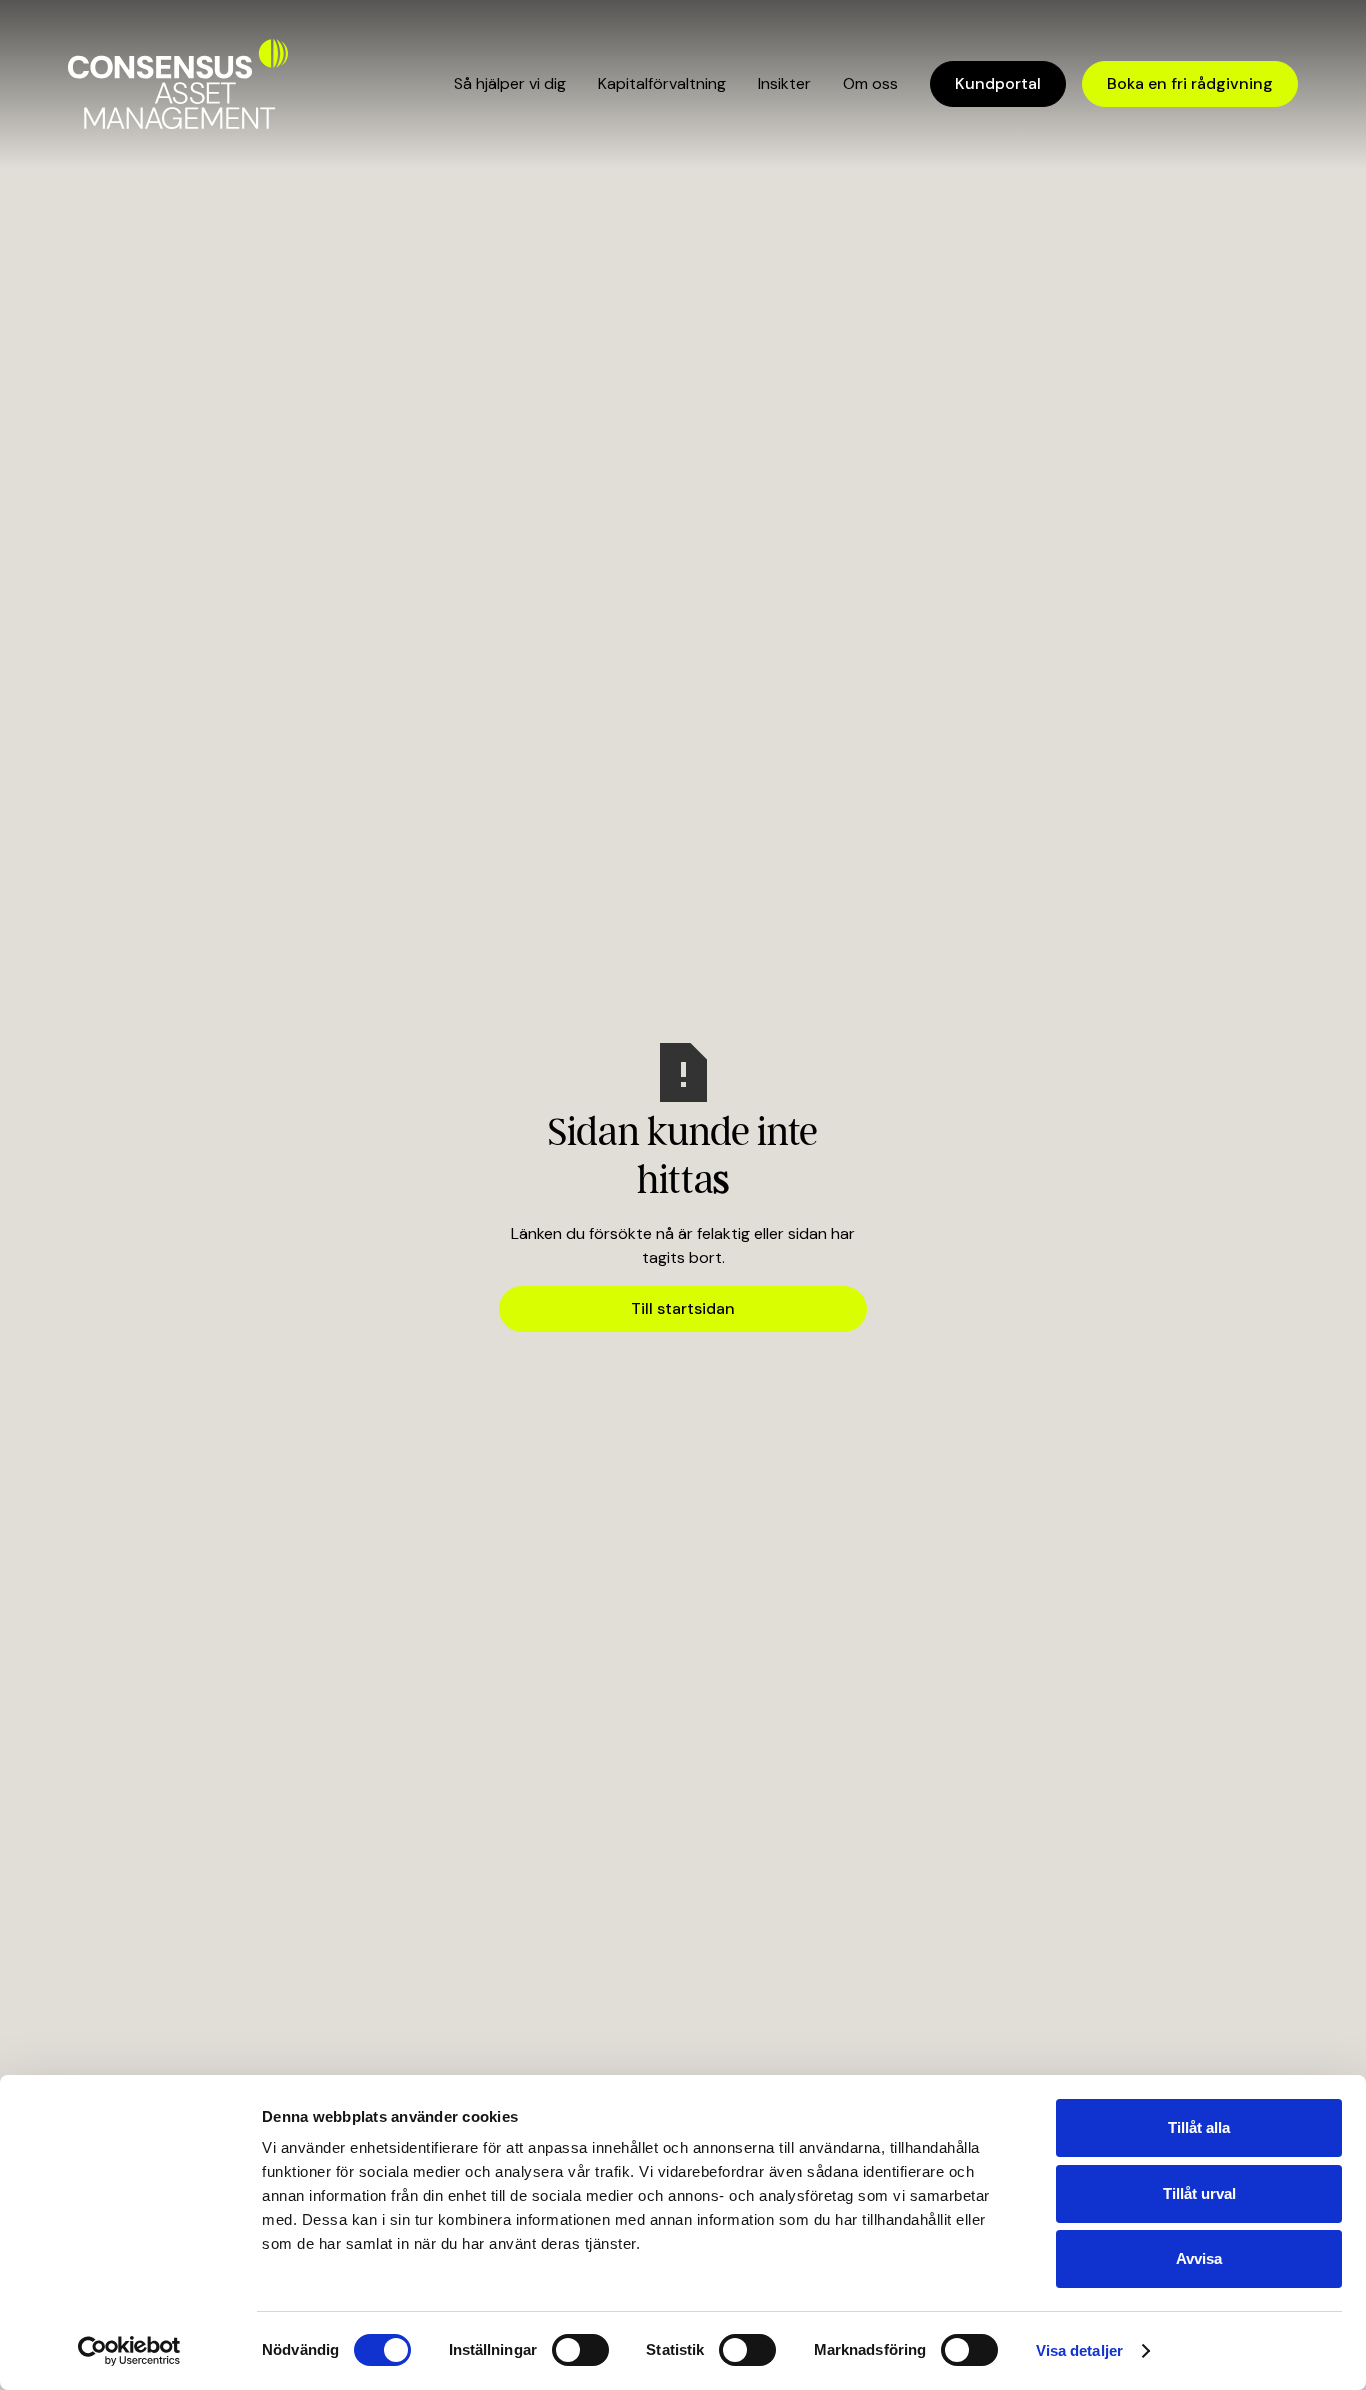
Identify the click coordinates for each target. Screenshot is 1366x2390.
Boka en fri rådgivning (1190, 83)
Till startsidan (683, 1308)
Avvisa (1199, 2258)
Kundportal (998, 83)
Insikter (784, 83)
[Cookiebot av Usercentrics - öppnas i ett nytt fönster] (129, 2351)
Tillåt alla (1199, 2127)
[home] (178, 84)
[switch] (580, 2350)
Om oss (870, 83)
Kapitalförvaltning (662, 83)
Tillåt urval (1199, 2193)
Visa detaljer (1079, 2350)
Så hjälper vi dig (510, 83)
